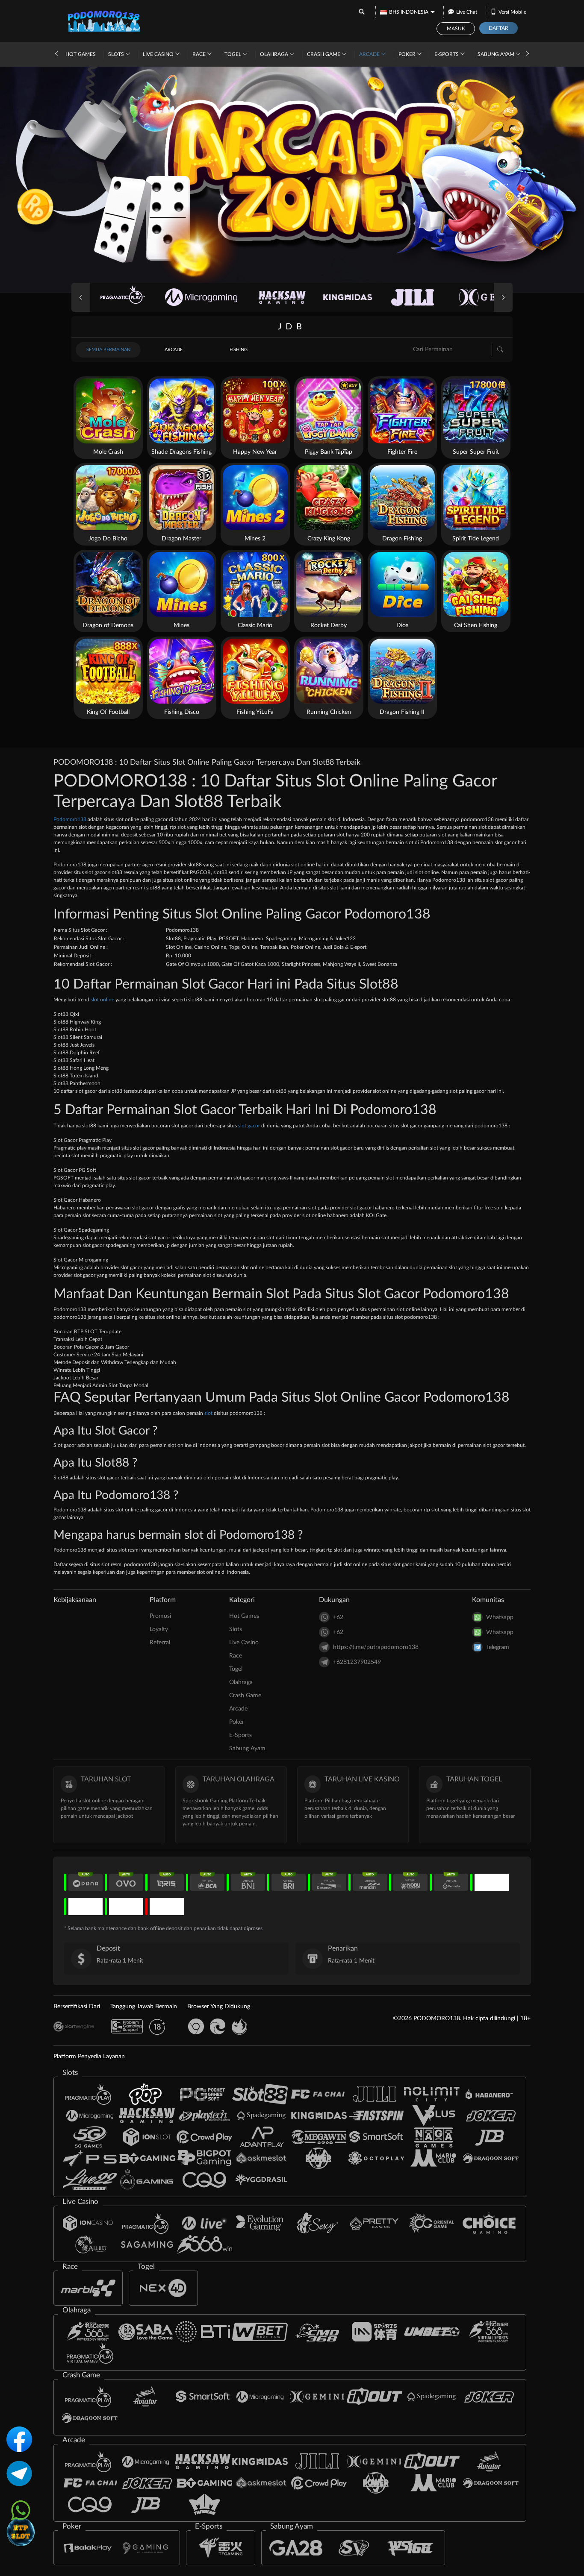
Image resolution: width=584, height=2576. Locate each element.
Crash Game (324, 54)
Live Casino (159, 54)
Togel (233, 54)
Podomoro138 (70, 819)
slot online (102, 1000)
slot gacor (249, 1126)
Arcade (370, 54)
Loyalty (159, 1629)
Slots (117, 54)
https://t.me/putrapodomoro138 (376, 1647)
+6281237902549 (357, 1662)
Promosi (160, 1616)
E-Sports (447, 54)
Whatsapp (500, 1617)
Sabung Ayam (497, 54)
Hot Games (81, 54)
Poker (408, 54)
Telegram (498, 1647)
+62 (338, 1617)
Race (200, 54)
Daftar (498, 28)
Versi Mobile (512, 12)
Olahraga (275, 54)
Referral (160, 1643)
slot (208, 1413)
